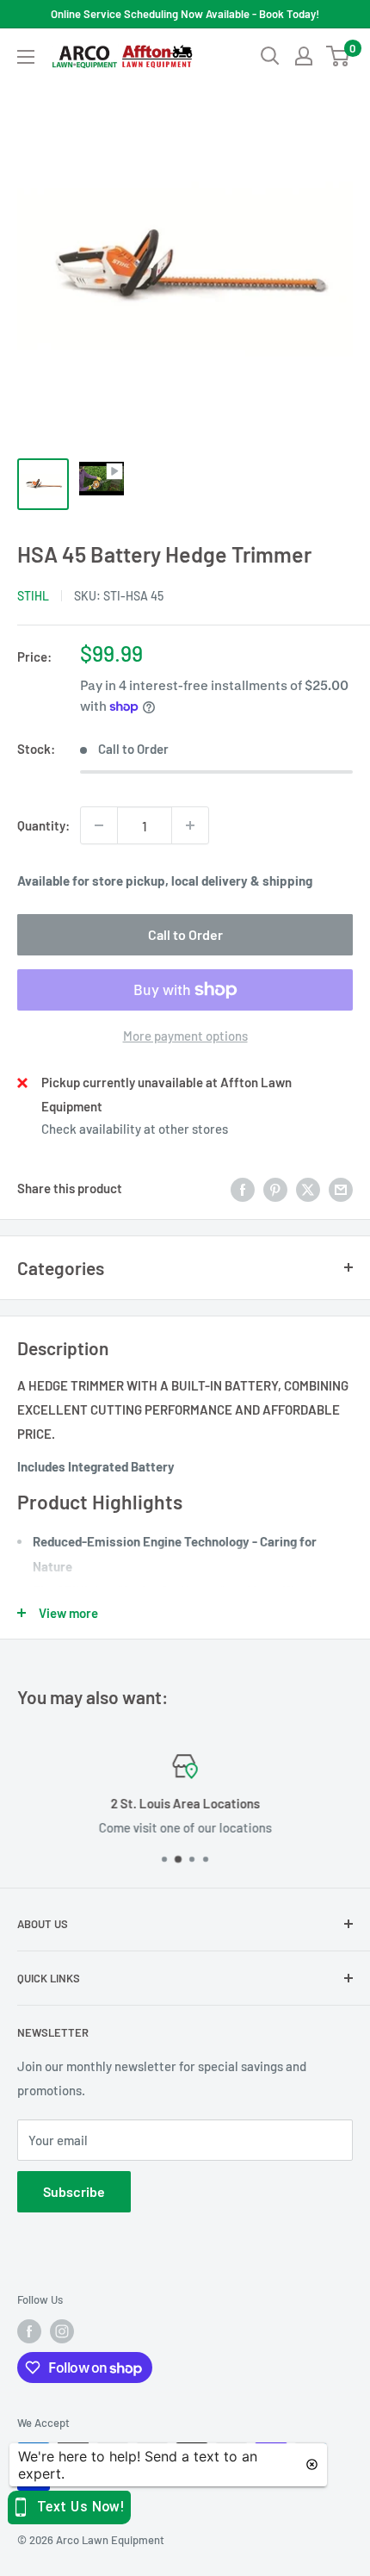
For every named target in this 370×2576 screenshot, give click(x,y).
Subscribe (74, 2191)
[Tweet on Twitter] (308, 1188)
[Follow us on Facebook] (29, 2331)
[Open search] (270, 56)
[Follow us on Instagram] (62, 2331)
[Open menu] (26, 57)
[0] (339, 56)
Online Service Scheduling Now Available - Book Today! (185, 14)
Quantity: (43, 825)
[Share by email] (341, 1188)
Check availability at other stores (135, 1129)
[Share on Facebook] (243, 1188)
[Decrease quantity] (99, 825)
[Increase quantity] (190, 825)
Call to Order (185, 934)
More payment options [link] (185, 1036)
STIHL (33, 596)
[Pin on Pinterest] (275, 1188)
